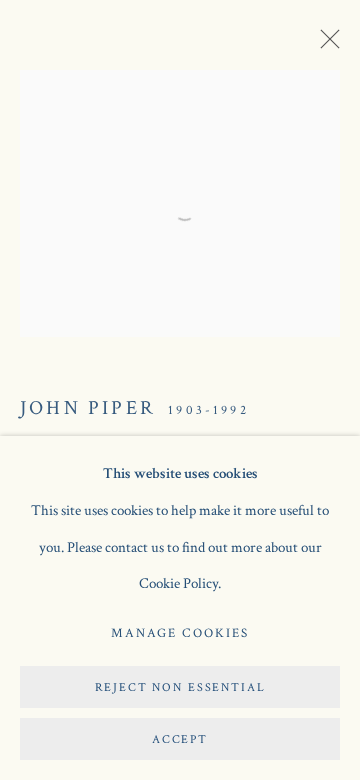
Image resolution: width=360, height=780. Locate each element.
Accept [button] (180, 739)
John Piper (88, 408)
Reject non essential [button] (180, 687)
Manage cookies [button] (180, 633)
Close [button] (325, 45)
